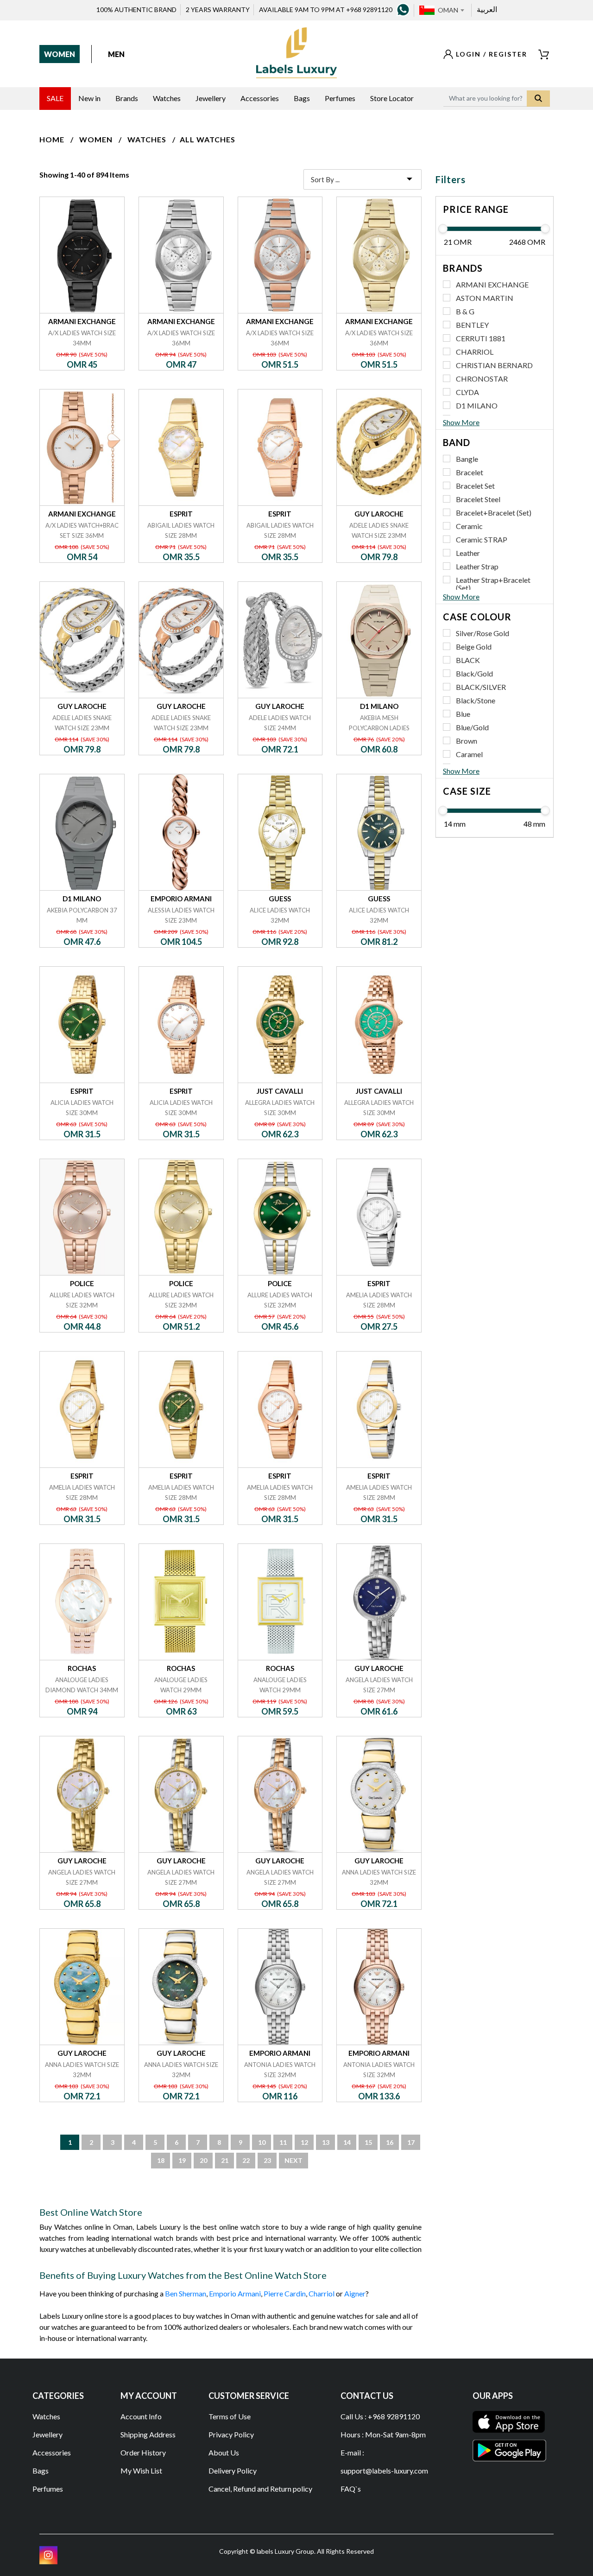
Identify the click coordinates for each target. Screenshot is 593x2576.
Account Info (141, 2416)
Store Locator (392, 98)
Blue (463, 714)
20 (203, 2160)
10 (262, 2142)
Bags (41, 2471)
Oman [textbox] (448, 10)
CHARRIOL (475, 352)
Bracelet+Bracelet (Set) (494, 513)
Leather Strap (477, 566)
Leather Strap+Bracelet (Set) (493, 584)
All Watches (208, 139)
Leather (468, 553)
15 (368, 2142)
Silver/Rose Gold (483, 633)
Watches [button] (167, 98)
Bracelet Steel (478, 499)
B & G (465, 311)
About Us (224, 2452)
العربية (487, 9)
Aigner (355, 2293)
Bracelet (470, 472)
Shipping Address (148, 2434)
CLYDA (467, 392)
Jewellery (47, 2434)
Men (116, 54)
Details (82, 197)
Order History (143, 2452)
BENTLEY (472, 325)
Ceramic (469, 526)
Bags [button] (302, 98)
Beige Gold (474, 647)
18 (161, 2160)
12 (304, 2142)
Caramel (469, 754)
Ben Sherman (186, 2293)
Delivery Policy (233, 2471)
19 (182, 2160)
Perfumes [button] (340, 98)
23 (267, 2160)
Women (60, 54)
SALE (55, 98)
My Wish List (141, 2471)
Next (293, 2160)
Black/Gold (474, 673)
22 (246, 2160)
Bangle (467, 459)
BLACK (468, 660)
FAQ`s (351, 2489)
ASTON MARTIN (485, 298)
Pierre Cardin (285, 2293)
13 (326, 2142)
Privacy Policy (231, 2434)
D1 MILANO (477, 405)
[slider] (443, 229)
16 (390, 2142)
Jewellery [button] (211, 98)
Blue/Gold (472, 727)
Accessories (52, 2452)
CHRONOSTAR (482, 379)
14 (347, 2142)
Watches (147, 139)
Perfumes (48, 2489)
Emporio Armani (235, 2293)
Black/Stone (476, 700)
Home (52, 139)
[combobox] (451, 10)
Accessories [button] (260, 98)
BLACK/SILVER (481, 687)
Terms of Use (230, 2416)
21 (225, 2160)
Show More (461, 422)
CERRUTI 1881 (481, 338)
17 (411, 2142)
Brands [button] (127, 98)
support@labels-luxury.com (384, 2471)
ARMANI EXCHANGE (492, 284)
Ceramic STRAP (482, 539)
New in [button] (89, 98)
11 (283, 2142)
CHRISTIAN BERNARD (494, 365)
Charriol (322, 2293)
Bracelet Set (475, 486)
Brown (467, 741)
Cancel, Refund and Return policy (260, 2489)
